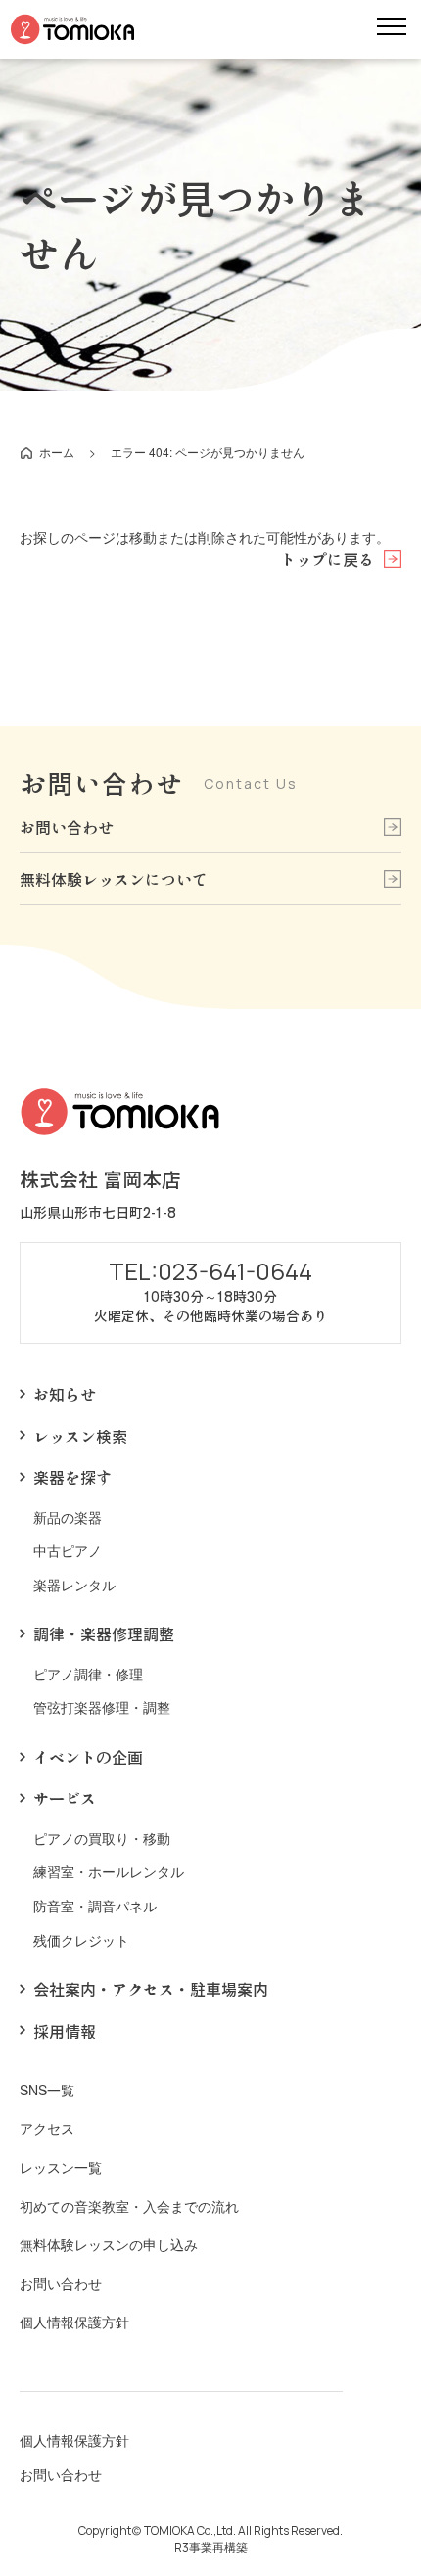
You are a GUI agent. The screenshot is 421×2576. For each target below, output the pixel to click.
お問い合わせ (67, 827)
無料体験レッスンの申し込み (109, 2245)
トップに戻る (327, 559)
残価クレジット (81, 1940)
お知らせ (65, 1394)
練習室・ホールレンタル (109, 1872)
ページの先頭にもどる (376, 2410)
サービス (65, 1798)
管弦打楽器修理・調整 (102, 1707)
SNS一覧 (47, 2090)
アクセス (47, 2128)
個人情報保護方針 (74, 2322)
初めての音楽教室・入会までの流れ (129, 2207)
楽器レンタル (74, 1585)
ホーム (57, 452)
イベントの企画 (88, 1757)
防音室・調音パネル (95, 1906)
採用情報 (65, 2031)
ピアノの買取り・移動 (102, 1839)
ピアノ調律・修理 (88, 1674)
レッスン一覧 (61, 2167)
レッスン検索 (80, 1436)
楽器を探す (72, 1477)
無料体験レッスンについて (114, 879)
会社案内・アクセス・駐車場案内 (151, 1989)
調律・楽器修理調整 (104, 1633)
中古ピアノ (68, 1551)
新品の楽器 (68, 1518)
